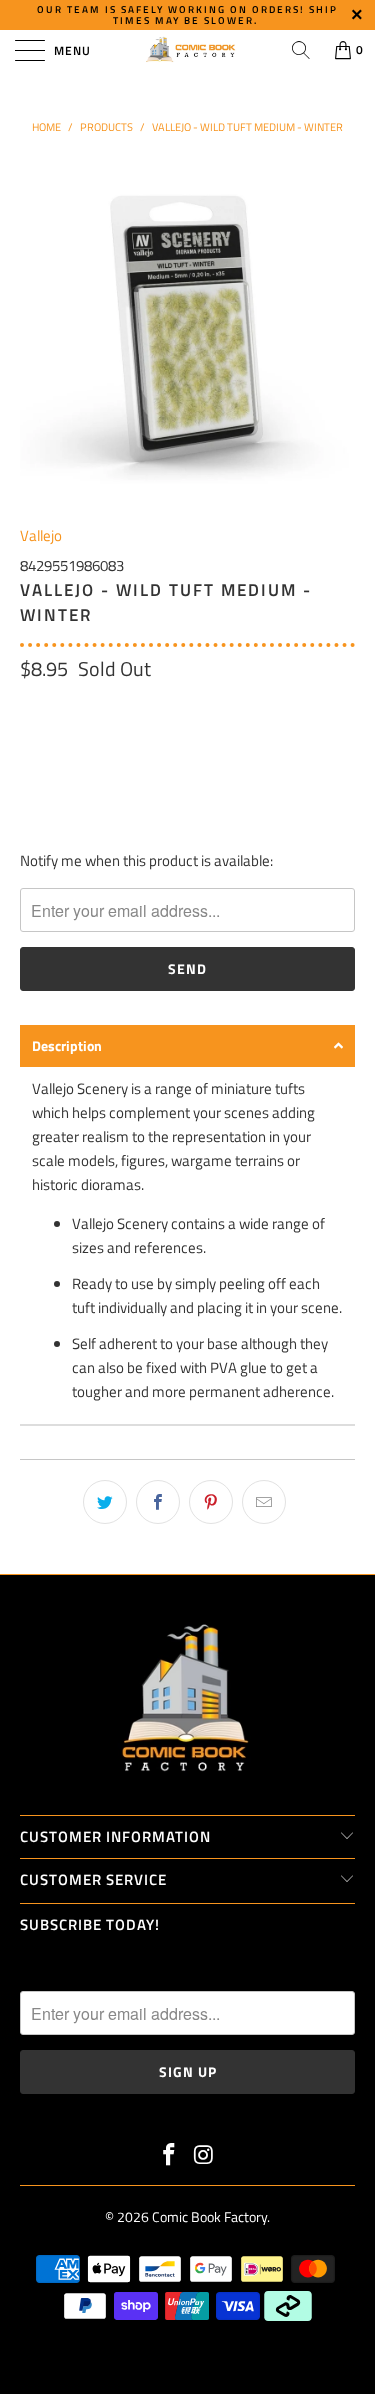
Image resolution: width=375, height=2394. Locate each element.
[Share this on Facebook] (158, 1502)
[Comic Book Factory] (188, 50)
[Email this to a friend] (264, 1502)
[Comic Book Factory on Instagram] (204, 2156)
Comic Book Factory (209, 2216)
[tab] (187, 1046)
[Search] (301, 50)
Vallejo (41, 535)
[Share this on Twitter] (105, 1502)
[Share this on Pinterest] (211, 1502)
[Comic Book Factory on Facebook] (169, 2156)
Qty (31, 711)
